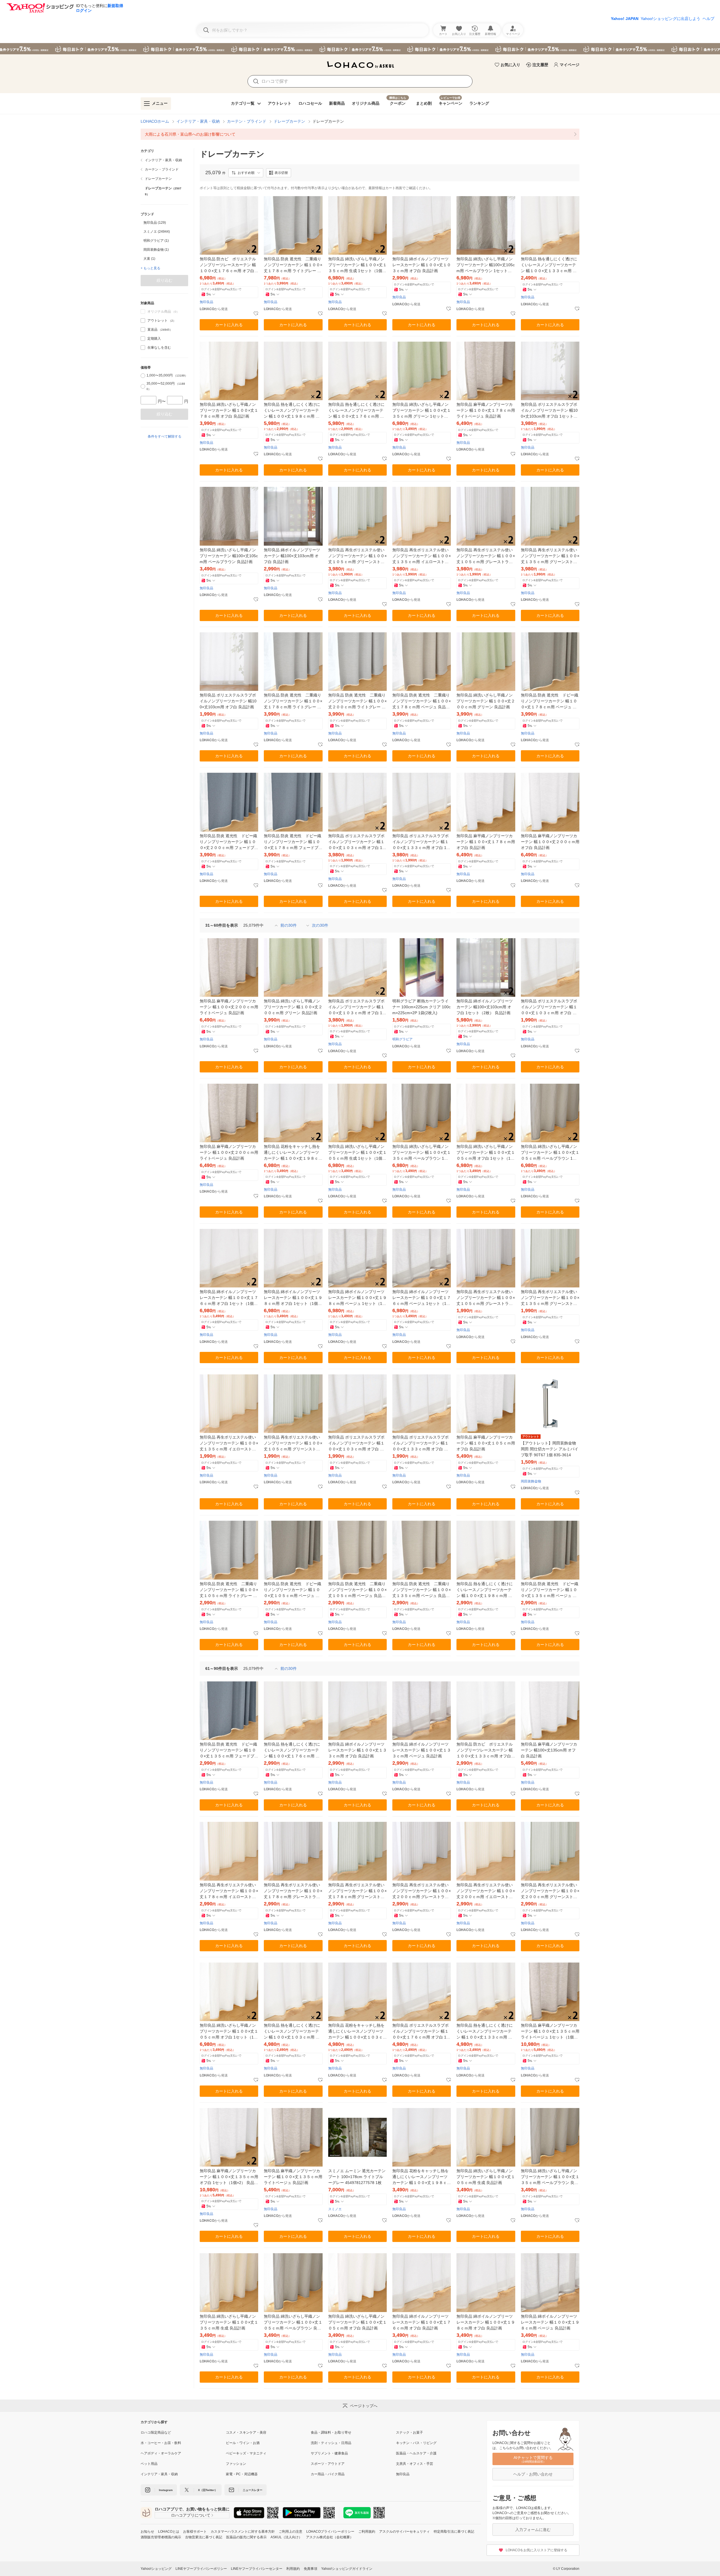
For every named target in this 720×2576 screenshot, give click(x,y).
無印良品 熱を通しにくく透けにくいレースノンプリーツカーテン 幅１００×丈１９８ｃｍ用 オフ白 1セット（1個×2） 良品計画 (293, 411)
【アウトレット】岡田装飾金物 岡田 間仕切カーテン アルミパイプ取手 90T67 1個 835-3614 (550, 1449)
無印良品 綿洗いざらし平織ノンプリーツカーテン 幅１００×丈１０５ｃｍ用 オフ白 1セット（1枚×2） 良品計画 (229, 2032)
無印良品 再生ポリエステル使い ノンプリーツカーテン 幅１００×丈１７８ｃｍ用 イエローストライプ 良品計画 (229, 1891)
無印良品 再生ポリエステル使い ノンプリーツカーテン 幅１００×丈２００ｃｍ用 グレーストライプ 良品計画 (422, 1891)
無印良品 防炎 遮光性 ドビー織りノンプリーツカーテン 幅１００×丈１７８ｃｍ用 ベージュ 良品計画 (550, 701)
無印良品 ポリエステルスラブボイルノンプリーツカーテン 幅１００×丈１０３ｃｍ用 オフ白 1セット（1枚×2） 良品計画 (357, 1007)
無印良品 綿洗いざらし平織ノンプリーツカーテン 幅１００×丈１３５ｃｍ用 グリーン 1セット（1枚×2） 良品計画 (422, 411)
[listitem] (360, 134)
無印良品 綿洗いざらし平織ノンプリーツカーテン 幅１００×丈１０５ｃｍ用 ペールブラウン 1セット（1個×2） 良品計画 (550, 1153)
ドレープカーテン (289, 121)
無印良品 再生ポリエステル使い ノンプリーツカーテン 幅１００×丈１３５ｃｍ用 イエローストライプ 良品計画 (229, 1443)
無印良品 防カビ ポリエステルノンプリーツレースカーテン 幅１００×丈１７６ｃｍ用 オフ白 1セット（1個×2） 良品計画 (229, 265)
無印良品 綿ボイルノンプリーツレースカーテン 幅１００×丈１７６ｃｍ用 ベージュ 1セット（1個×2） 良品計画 (422, 1298)
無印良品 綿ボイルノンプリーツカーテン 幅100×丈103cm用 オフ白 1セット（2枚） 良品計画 (485, 1007)
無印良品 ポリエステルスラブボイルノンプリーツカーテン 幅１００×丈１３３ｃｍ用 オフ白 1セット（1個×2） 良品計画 (421, 842)
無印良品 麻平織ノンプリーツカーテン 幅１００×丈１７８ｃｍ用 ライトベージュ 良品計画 (486, 410)
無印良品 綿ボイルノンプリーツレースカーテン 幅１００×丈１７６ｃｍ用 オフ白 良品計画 (422, 2322)
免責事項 (310, 2569)
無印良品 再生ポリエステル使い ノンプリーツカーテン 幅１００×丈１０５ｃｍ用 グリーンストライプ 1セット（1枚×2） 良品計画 (357, 556)
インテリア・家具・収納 (198, 121)
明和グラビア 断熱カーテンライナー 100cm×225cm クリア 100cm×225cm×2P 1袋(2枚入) (421, 1007)
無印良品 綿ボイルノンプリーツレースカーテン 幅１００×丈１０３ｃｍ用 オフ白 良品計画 (422, 265)
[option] (164, 223)
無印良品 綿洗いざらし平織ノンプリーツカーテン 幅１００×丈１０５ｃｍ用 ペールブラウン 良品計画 (293, 2323)
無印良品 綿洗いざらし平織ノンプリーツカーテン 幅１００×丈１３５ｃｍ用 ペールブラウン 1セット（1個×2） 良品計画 (422, 1153)
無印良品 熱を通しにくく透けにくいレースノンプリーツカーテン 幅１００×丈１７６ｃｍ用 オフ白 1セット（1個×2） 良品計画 (357, 411)
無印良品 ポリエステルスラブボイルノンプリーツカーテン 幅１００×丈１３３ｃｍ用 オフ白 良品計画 (420, 1443)
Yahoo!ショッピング (156, 2569)
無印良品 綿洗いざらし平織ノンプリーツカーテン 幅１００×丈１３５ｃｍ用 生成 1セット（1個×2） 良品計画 (357, 265)
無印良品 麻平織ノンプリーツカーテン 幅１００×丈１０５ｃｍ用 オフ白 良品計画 (486, 1443)
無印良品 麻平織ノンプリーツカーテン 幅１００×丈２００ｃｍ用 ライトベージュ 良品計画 (229, 1007)
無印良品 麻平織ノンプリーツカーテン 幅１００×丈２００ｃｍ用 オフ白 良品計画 (550, 842)
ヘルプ (708, 19)
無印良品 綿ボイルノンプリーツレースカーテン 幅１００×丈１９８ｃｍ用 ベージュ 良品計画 (550, 2322)
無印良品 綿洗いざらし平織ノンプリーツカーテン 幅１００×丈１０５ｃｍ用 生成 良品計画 (486, 2177)
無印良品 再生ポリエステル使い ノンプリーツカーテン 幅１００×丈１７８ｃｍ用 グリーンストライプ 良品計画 (357, 1891)
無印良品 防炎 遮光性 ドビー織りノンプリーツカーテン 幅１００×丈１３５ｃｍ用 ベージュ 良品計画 (550, 1590)
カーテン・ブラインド (247, 121)
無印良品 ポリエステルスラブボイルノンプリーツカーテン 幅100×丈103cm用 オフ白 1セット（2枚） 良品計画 (549, 411)
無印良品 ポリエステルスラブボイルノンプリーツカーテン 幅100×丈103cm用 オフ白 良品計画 (228, 701)
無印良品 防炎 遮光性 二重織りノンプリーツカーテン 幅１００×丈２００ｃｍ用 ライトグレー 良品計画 (357, 701)
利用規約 (293, 2569)
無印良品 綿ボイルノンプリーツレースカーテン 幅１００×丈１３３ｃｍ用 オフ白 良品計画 (357, 1750)
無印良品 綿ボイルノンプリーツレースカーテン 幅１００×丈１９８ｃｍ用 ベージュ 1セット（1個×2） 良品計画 (357, 1298)
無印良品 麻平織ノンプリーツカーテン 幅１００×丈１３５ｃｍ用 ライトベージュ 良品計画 (293, 2177)
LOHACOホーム (155, 121)
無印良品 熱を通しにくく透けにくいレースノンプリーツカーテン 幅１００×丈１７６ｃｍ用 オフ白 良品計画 (292, 1750)
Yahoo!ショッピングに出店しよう (670, 19)
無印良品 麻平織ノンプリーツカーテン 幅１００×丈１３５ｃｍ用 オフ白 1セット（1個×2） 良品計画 (229, 2177)
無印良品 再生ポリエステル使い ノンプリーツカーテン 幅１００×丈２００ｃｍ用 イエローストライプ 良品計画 (486, 1891)
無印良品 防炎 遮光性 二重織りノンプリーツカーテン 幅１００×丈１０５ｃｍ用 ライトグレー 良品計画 (229, 1590)
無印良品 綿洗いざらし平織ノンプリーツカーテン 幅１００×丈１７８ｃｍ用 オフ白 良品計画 (229, 410)
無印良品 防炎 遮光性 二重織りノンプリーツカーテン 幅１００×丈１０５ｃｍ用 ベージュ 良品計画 (357, 1590)
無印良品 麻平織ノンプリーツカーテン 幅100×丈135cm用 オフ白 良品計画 (549, 1750)
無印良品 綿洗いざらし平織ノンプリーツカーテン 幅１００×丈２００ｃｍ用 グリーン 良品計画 (486, 701)
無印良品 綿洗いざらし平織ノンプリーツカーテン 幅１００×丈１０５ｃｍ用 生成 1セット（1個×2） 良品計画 (357, 1153)
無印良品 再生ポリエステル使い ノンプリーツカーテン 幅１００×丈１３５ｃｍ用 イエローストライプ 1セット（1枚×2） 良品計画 (422, 556)
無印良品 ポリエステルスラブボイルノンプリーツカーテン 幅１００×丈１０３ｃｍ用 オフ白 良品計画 (549, 1007)
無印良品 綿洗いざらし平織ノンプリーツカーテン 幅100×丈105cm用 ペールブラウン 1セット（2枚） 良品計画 (486, 265)
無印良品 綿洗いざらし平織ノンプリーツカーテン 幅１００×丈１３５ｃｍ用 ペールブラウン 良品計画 (550, 2177)
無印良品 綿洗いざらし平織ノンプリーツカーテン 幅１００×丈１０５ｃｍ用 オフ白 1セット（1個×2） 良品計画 (486, 1153)
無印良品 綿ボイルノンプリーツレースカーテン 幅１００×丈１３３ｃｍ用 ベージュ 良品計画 (422, 1750)
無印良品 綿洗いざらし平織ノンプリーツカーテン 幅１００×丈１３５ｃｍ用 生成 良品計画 (229, 2322)
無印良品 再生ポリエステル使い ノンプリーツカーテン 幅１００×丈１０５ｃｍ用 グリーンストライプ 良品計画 (293, 1443)
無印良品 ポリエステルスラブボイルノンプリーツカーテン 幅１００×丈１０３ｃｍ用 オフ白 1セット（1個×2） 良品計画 (357, 842)
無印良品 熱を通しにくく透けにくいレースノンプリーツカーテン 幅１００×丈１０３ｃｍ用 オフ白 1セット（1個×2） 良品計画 (293, 2032)
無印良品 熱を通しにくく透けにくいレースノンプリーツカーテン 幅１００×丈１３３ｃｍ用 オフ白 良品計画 (549, 265)
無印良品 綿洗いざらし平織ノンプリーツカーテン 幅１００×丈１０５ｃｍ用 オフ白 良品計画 (357, 2322)
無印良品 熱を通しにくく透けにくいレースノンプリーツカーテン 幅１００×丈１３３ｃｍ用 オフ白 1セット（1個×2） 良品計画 (486, 2032)
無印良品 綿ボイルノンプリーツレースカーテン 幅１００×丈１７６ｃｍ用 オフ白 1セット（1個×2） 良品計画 (229, 1298)
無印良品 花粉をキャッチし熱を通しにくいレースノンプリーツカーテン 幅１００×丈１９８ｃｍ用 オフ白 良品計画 (422, 2177)
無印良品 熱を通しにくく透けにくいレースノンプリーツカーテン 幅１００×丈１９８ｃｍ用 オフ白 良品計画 (485, 1590)
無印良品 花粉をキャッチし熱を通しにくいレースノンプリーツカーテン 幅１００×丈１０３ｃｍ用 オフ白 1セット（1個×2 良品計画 (357, 2032)
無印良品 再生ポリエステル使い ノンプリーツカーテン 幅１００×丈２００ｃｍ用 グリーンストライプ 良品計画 (550, 1891)
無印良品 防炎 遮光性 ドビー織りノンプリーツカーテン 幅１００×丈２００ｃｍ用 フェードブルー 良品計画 (229, 842)
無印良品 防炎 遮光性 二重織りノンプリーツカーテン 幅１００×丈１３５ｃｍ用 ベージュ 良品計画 (422, 1590)
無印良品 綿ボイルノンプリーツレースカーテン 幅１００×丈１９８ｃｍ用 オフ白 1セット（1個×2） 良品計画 (293, 1298)
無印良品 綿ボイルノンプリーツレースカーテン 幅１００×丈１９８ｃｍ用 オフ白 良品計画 (486, 2322)
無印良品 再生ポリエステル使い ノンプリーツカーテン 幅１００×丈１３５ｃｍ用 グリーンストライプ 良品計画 (550, 1298)
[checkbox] (143, 321)
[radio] (143, 376)
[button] (246, 173)
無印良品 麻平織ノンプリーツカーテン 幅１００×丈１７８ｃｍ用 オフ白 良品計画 (486, 842)
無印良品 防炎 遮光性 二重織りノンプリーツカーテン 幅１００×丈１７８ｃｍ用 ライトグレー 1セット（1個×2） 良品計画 (293, 265)
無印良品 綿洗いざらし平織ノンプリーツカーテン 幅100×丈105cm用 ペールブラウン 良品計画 (229, 556)
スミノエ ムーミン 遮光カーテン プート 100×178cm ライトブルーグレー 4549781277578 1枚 (357, 2177)
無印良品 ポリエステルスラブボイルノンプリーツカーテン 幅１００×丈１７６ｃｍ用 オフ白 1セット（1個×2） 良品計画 (421, 2032)
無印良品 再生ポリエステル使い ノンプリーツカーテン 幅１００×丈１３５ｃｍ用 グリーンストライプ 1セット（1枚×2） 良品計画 (550, 556)
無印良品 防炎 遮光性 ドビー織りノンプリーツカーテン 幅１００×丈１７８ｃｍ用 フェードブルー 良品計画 (293, 842)
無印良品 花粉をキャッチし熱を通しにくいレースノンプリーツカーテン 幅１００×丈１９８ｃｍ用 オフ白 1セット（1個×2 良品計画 (293, 1153)
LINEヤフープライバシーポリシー (201, 2569)
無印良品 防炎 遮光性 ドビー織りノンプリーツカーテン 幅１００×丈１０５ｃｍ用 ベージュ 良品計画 (292, 1590)
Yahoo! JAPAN (625, 19)
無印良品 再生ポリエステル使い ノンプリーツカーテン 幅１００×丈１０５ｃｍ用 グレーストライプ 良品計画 (486, 1298)
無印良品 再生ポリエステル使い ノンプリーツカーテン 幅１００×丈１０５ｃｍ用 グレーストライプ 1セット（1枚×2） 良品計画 (486, 556)
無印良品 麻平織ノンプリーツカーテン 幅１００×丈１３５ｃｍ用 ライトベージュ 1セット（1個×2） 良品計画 (550, 2032)
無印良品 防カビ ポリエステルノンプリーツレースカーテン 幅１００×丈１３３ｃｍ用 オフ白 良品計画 (485, 1750)
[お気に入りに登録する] (256, 314)
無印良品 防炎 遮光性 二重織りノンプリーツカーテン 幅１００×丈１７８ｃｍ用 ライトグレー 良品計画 (293, 701)
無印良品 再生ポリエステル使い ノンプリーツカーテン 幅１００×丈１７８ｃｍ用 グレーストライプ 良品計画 (293, 1891)
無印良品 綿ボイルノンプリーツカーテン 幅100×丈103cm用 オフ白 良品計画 (292, 556)
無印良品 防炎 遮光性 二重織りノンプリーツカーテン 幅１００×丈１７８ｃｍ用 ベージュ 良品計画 (422, 701)
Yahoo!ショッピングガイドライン (347, 2569)
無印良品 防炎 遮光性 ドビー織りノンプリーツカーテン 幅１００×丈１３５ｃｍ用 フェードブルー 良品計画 (229, 1750)
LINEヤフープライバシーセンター (257, 2569)
